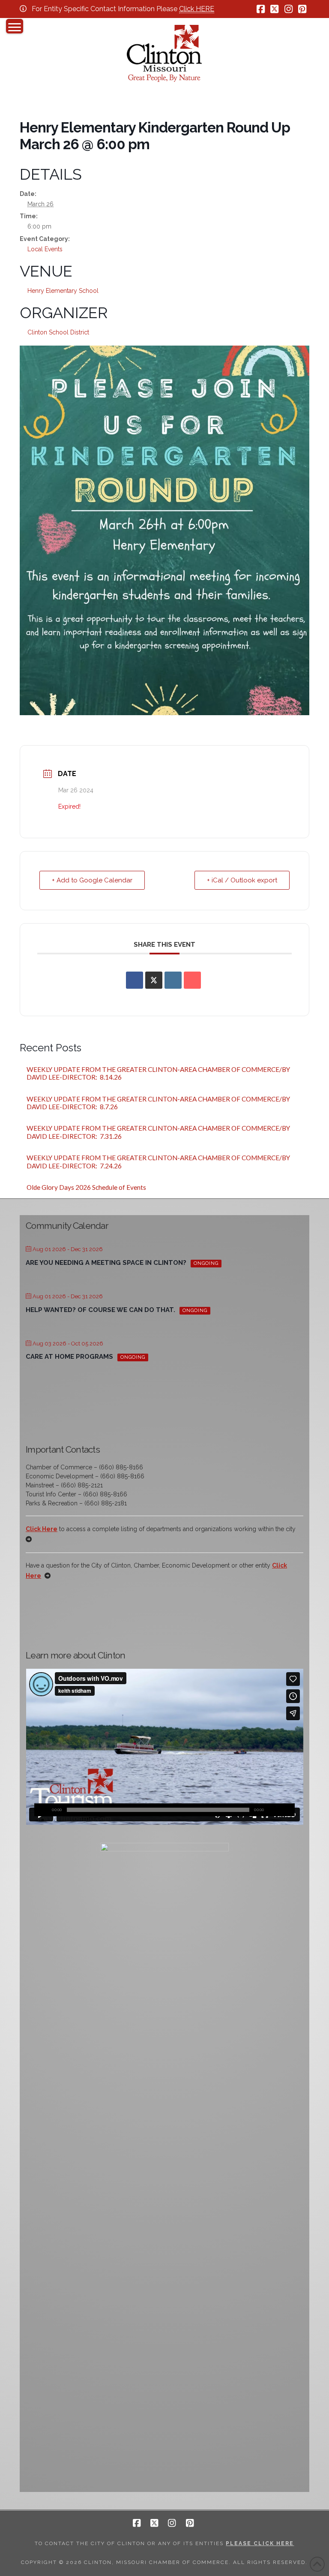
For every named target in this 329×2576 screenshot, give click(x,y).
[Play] (41, 1810)
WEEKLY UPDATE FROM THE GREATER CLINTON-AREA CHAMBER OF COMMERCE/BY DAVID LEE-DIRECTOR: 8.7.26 (158, 1103)
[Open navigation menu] (15, 26)
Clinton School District (58, 332)
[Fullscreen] (288, 1810)
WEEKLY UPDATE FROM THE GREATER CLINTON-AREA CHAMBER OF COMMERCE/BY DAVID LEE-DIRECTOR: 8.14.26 (158, 1073)
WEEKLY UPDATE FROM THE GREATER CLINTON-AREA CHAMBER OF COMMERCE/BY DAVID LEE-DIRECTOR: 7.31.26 (158, 1132)
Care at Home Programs (69, 1357)
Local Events (45, 249)
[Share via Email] (192, 980)
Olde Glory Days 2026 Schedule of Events (86, 1187)
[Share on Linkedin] (173, 980)
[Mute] (275, 1810)
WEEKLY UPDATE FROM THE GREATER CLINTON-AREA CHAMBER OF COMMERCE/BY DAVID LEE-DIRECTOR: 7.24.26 (158, 1162)
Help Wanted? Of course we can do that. (100, 1310)
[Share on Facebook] (135, 980)
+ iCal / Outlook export (242, 880)
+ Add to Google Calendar (92, 880)
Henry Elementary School (63, 291)
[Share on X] (154, 980)
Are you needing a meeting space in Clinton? (106, 1263)
